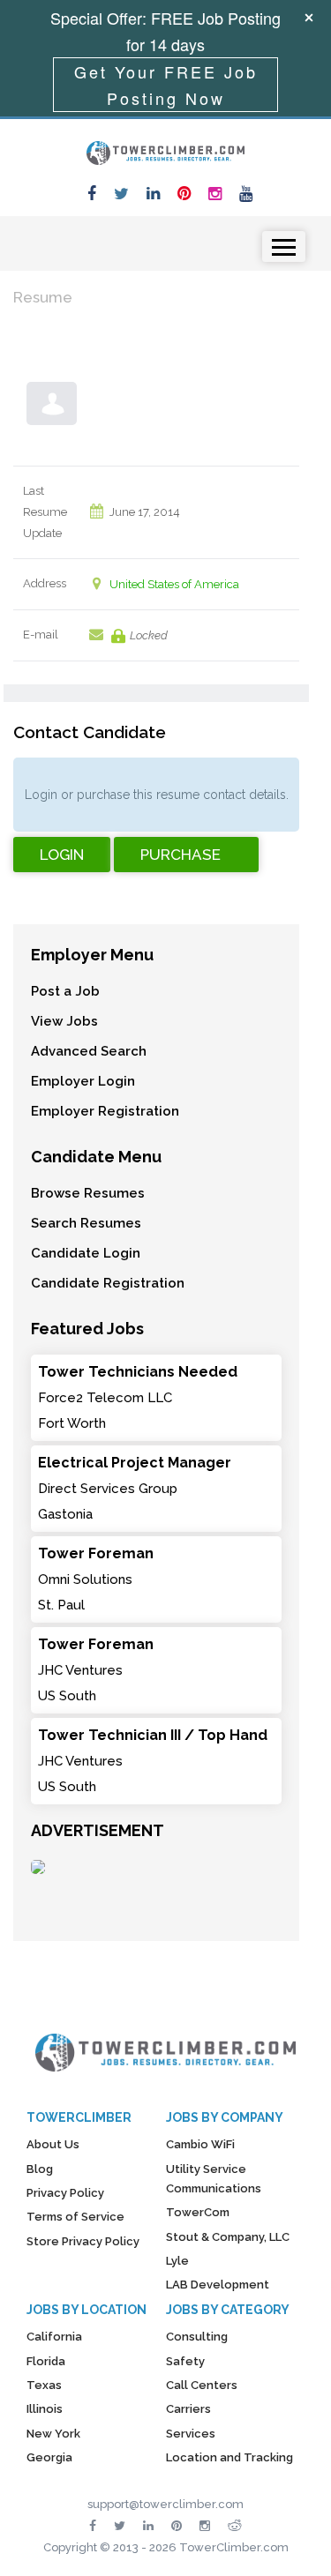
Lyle (177, 2261)
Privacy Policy (65, 2193)
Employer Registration (105, 1111)
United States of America (174, 584)
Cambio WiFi (200, 2144)
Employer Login (83, 1081)
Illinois (45, 2409)
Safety (185, 2361)
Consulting (197, 2337)
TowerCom (198, 2212)
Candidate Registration (108, 1283)
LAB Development (218, 2285)
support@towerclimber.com (165, 2504)
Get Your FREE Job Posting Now (166, 85)
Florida (46, 2361)
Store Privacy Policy (83, 2241)
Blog (40, 2169)
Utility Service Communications (214, 2179)
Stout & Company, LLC (228, 2237)
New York (53, 2434)
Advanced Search (89, 1051)
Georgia (49, 2457)
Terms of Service (75, 2217)
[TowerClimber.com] (166, 151)
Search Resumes (86, 1223)
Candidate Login (86, 1253)
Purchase (181, 855)
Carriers (188, 2409)
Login (62, 855)
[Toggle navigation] (284, 246)
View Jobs (64, 1021)
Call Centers (202, 2385)
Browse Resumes (88, 1193)
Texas (44, 2385)
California (54, 2337)
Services (191, 2434)
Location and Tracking (229, 2457)
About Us (53, 2144)
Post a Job (65, 991)
